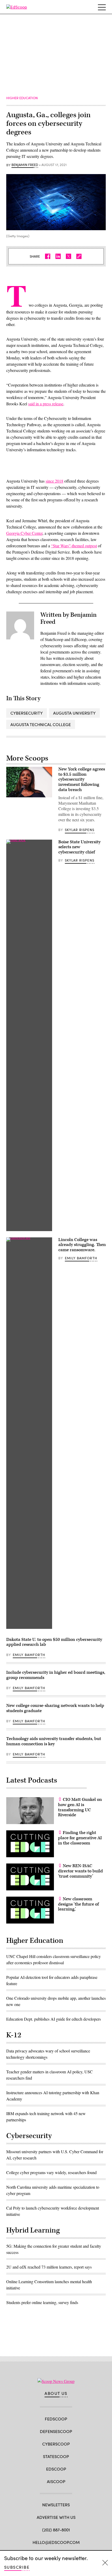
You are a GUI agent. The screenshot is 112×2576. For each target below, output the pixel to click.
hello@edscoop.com (56, 2542)
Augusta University (74, 713)
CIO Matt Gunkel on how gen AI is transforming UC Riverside (80, 1807)
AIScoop (56, 2481)
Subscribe (17, 2567)
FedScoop (56, 2419)
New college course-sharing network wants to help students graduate (55, 1708)
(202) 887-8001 (56, 2530)
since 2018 (54, 481)
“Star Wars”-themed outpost (74, 546)
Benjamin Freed (25, 165)
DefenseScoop (56, 2431)
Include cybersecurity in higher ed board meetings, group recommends (56, 1675)
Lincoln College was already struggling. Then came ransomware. (82, 1245)
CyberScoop (56, 2444)
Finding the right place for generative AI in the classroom (80, 1838)
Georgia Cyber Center (24, 533)
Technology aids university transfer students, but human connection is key (54, 1741)
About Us (56, 2393)
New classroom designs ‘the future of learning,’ (78, 1904)
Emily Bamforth (81, 1258)
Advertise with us (56, 2517)
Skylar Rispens (80, 830)
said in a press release (46, 404)
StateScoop (56, 2456)
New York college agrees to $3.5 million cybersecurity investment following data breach (82, 779)
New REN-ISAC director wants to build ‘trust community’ (80, 1871)
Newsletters (56, 2505)
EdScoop (56, 2469)
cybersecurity (27, 713)
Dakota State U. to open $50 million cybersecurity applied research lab (54, 1642)
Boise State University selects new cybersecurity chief (79, 847)
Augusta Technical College (41, 724)
